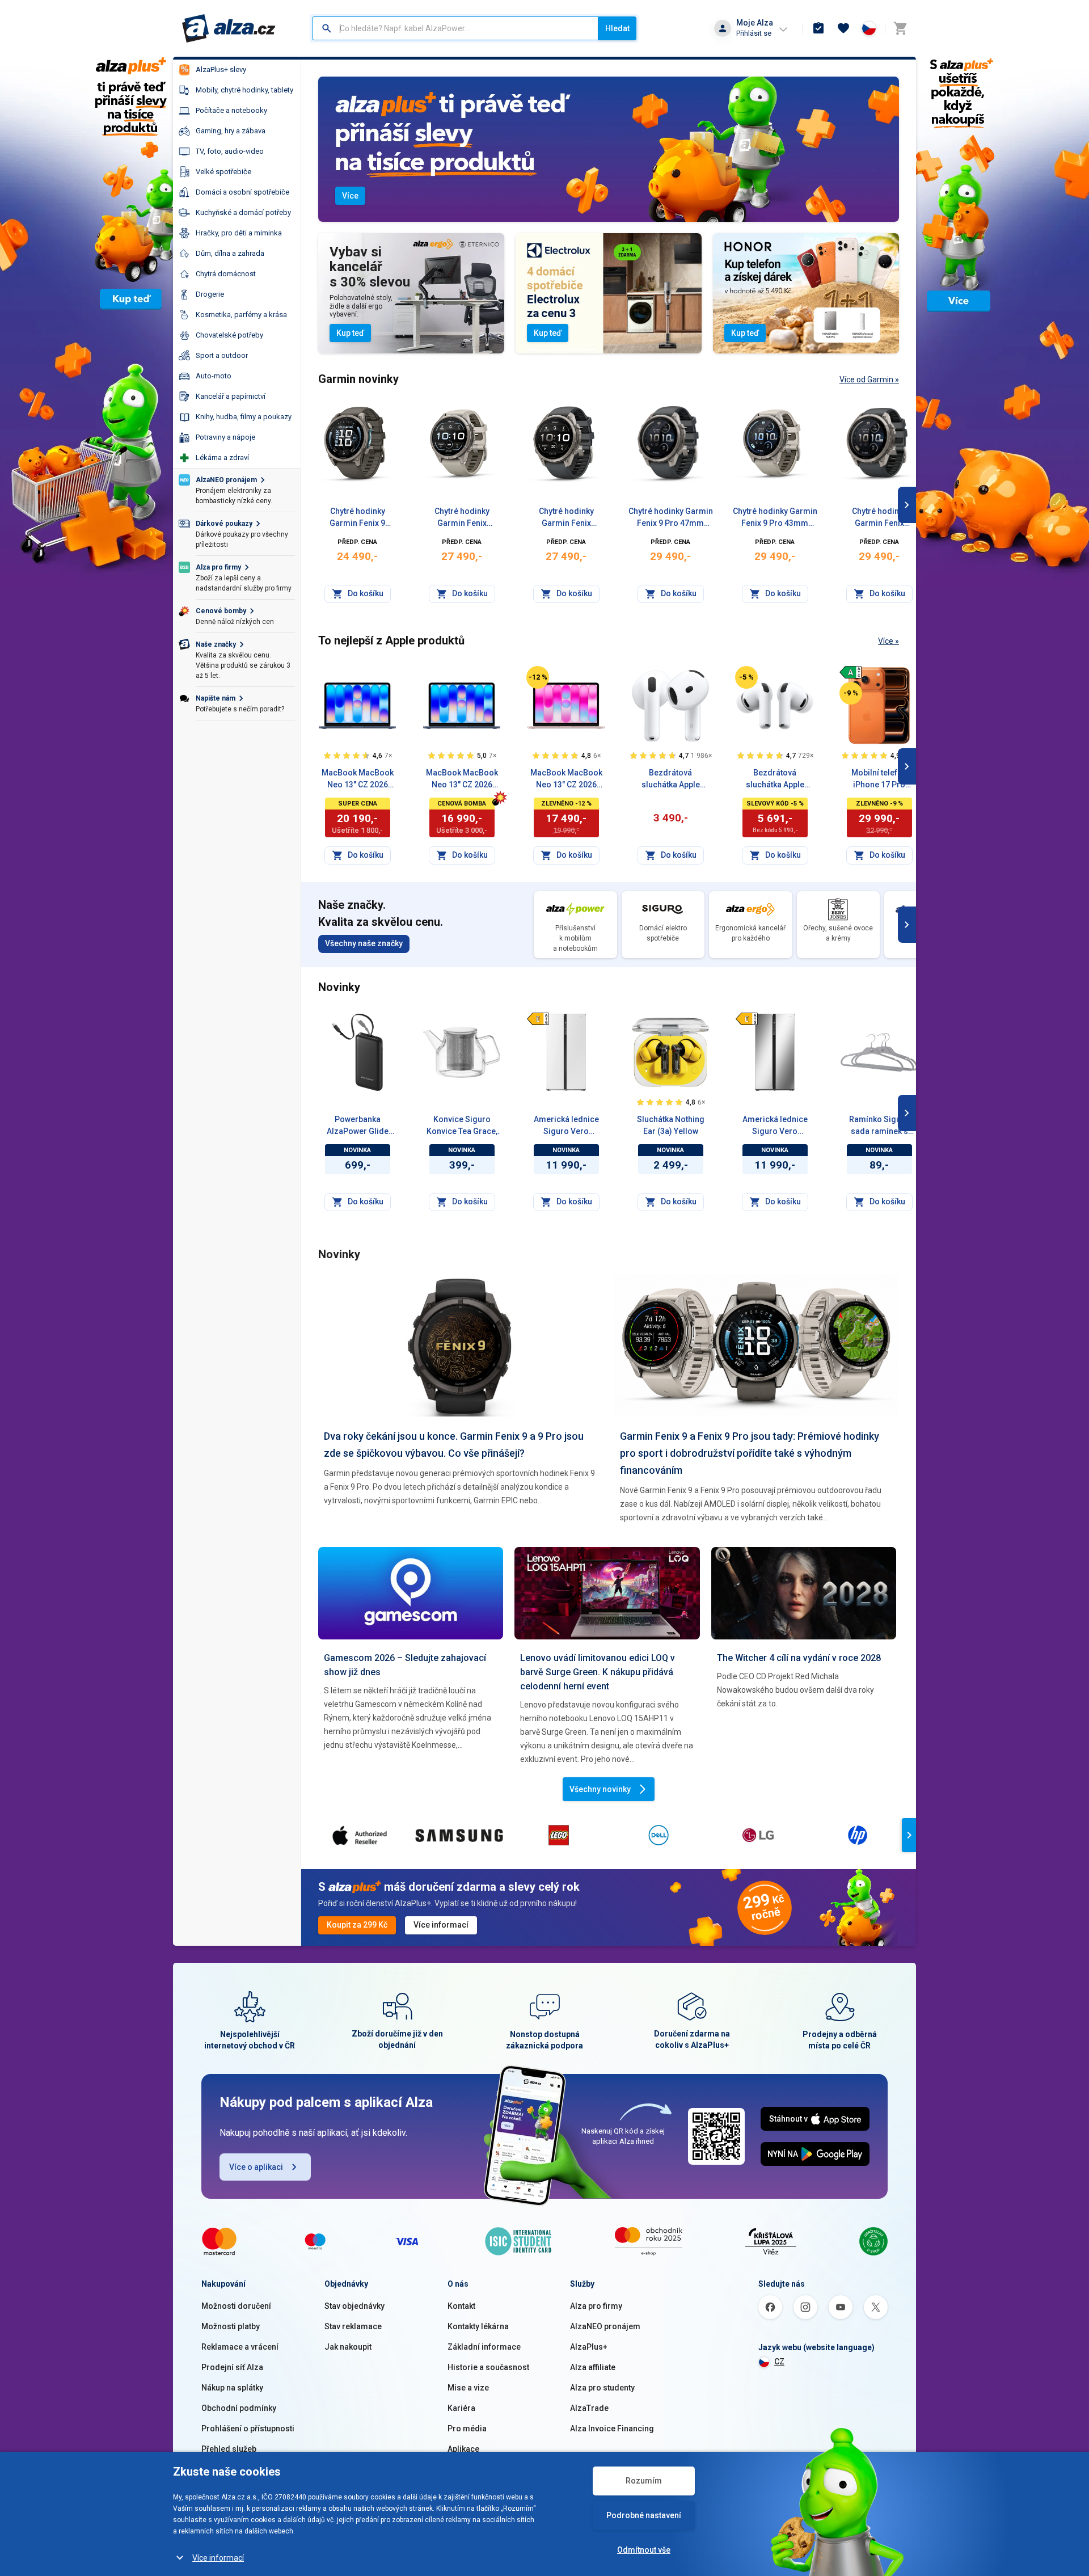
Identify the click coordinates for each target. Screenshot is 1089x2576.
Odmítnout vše (644, 2550)
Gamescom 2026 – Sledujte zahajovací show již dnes (405, 1665)
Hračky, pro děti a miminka (239, 233)
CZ (779, 2362)
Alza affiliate (593, 2367)
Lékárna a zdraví (222, 458)
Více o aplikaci (256, 2167)
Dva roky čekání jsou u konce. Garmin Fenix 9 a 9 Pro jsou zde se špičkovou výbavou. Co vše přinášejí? (454, 1445)
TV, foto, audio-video (230, 151)
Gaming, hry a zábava (231, 131)
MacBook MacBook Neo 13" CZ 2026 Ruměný (566, 779)
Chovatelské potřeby (229, 335)
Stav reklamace (353, 2326)
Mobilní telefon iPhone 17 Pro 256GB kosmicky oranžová (879, 779)
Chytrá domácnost (226, 274)
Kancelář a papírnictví (231, 396)
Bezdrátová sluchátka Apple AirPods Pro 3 (775, 779)
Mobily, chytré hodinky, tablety (244, 90)
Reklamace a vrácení (240, 2347)
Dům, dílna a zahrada (230, 253)
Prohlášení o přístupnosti (248, 2429)
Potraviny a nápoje (225, 437)
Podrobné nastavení (644, 2515)
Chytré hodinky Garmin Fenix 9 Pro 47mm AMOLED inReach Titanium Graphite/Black (671, 518)
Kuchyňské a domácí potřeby (243, 212)
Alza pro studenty (602, 2388)
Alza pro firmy (596, 2306)
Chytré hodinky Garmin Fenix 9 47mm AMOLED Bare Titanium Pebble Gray (357, 518)
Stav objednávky (354, 2306)
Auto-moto (214, 376)
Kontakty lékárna (478, 2326)
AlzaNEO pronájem (605, 2326)
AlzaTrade (589, 2408)
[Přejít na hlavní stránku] (229, 28)
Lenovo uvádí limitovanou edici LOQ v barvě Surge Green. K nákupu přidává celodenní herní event (598, 1672)
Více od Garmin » (869, 380)
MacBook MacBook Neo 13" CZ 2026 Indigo (462, 779)
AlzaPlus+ (589, 2347)
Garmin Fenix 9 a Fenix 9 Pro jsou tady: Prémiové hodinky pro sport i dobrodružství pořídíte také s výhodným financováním (750, 1453)
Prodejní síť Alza (232, 2367)
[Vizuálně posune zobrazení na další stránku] (907, 505)
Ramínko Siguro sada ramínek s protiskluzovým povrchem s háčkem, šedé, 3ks (879, 1126)
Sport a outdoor (222, 355)
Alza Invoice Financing (612, 2429)
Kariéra (461, 2408)
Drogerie (210, 294)
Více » (888, 641)
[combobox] (455, 28)
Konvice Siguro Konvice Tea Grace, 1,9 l (462, 1126)
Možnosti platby (231, 2326)
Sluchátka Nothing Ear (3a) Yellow (671, 1125)
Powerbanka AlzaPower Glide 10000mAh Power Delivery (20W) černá (357, 1126)
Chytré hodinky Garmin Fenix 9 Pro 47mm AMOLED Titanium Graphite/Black (566, 518)
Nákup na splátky (232, 2388)
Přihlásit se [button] (754, 33)
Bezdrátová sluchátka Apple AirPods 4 (671, 779)
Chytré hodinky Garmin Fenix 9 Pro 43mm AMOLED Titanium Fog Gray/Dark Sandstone (462, 518)
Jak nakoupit (348, 2347)
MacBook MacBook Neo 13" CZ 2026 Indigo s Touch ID (358, 779)
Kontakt (461, 2306)
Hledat (617, 28)
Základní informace (484, 2347)
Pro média (467, 2429)
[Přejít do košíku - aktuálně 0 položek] (900, 28)
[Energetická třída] (851, 672)
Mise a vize (468, 2388)
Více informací (218, 2558)
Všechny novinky (600, 1789)
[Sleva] (538, 677)
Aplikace (463, 2449)
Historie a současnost (488, 2367)
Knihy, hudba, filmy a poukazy (244, 417)
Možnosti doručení (236, 2306)
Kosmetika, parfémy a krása (241, 315)
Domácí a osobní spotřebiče (242, 192)
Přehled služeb (229, 2449)
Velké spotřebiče (223, 172)
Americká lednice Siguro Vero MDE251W (566, 1126)
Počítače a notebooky (231, 110)
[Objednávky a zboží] (818, 28)
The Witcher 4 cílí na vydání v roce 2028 (799, 1658)
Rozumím (644, 2481)
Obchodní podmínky (239, 2408)
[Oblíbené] (843, 28)
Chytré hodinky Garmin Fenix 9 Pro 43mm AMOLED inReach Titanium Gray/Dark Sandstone (775, 518)
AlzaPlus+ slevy (221, 69)
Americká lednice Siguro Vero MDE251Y (775, 1126)
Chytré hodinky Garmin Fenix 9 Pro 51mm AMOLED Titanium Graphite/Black (879, 518)
